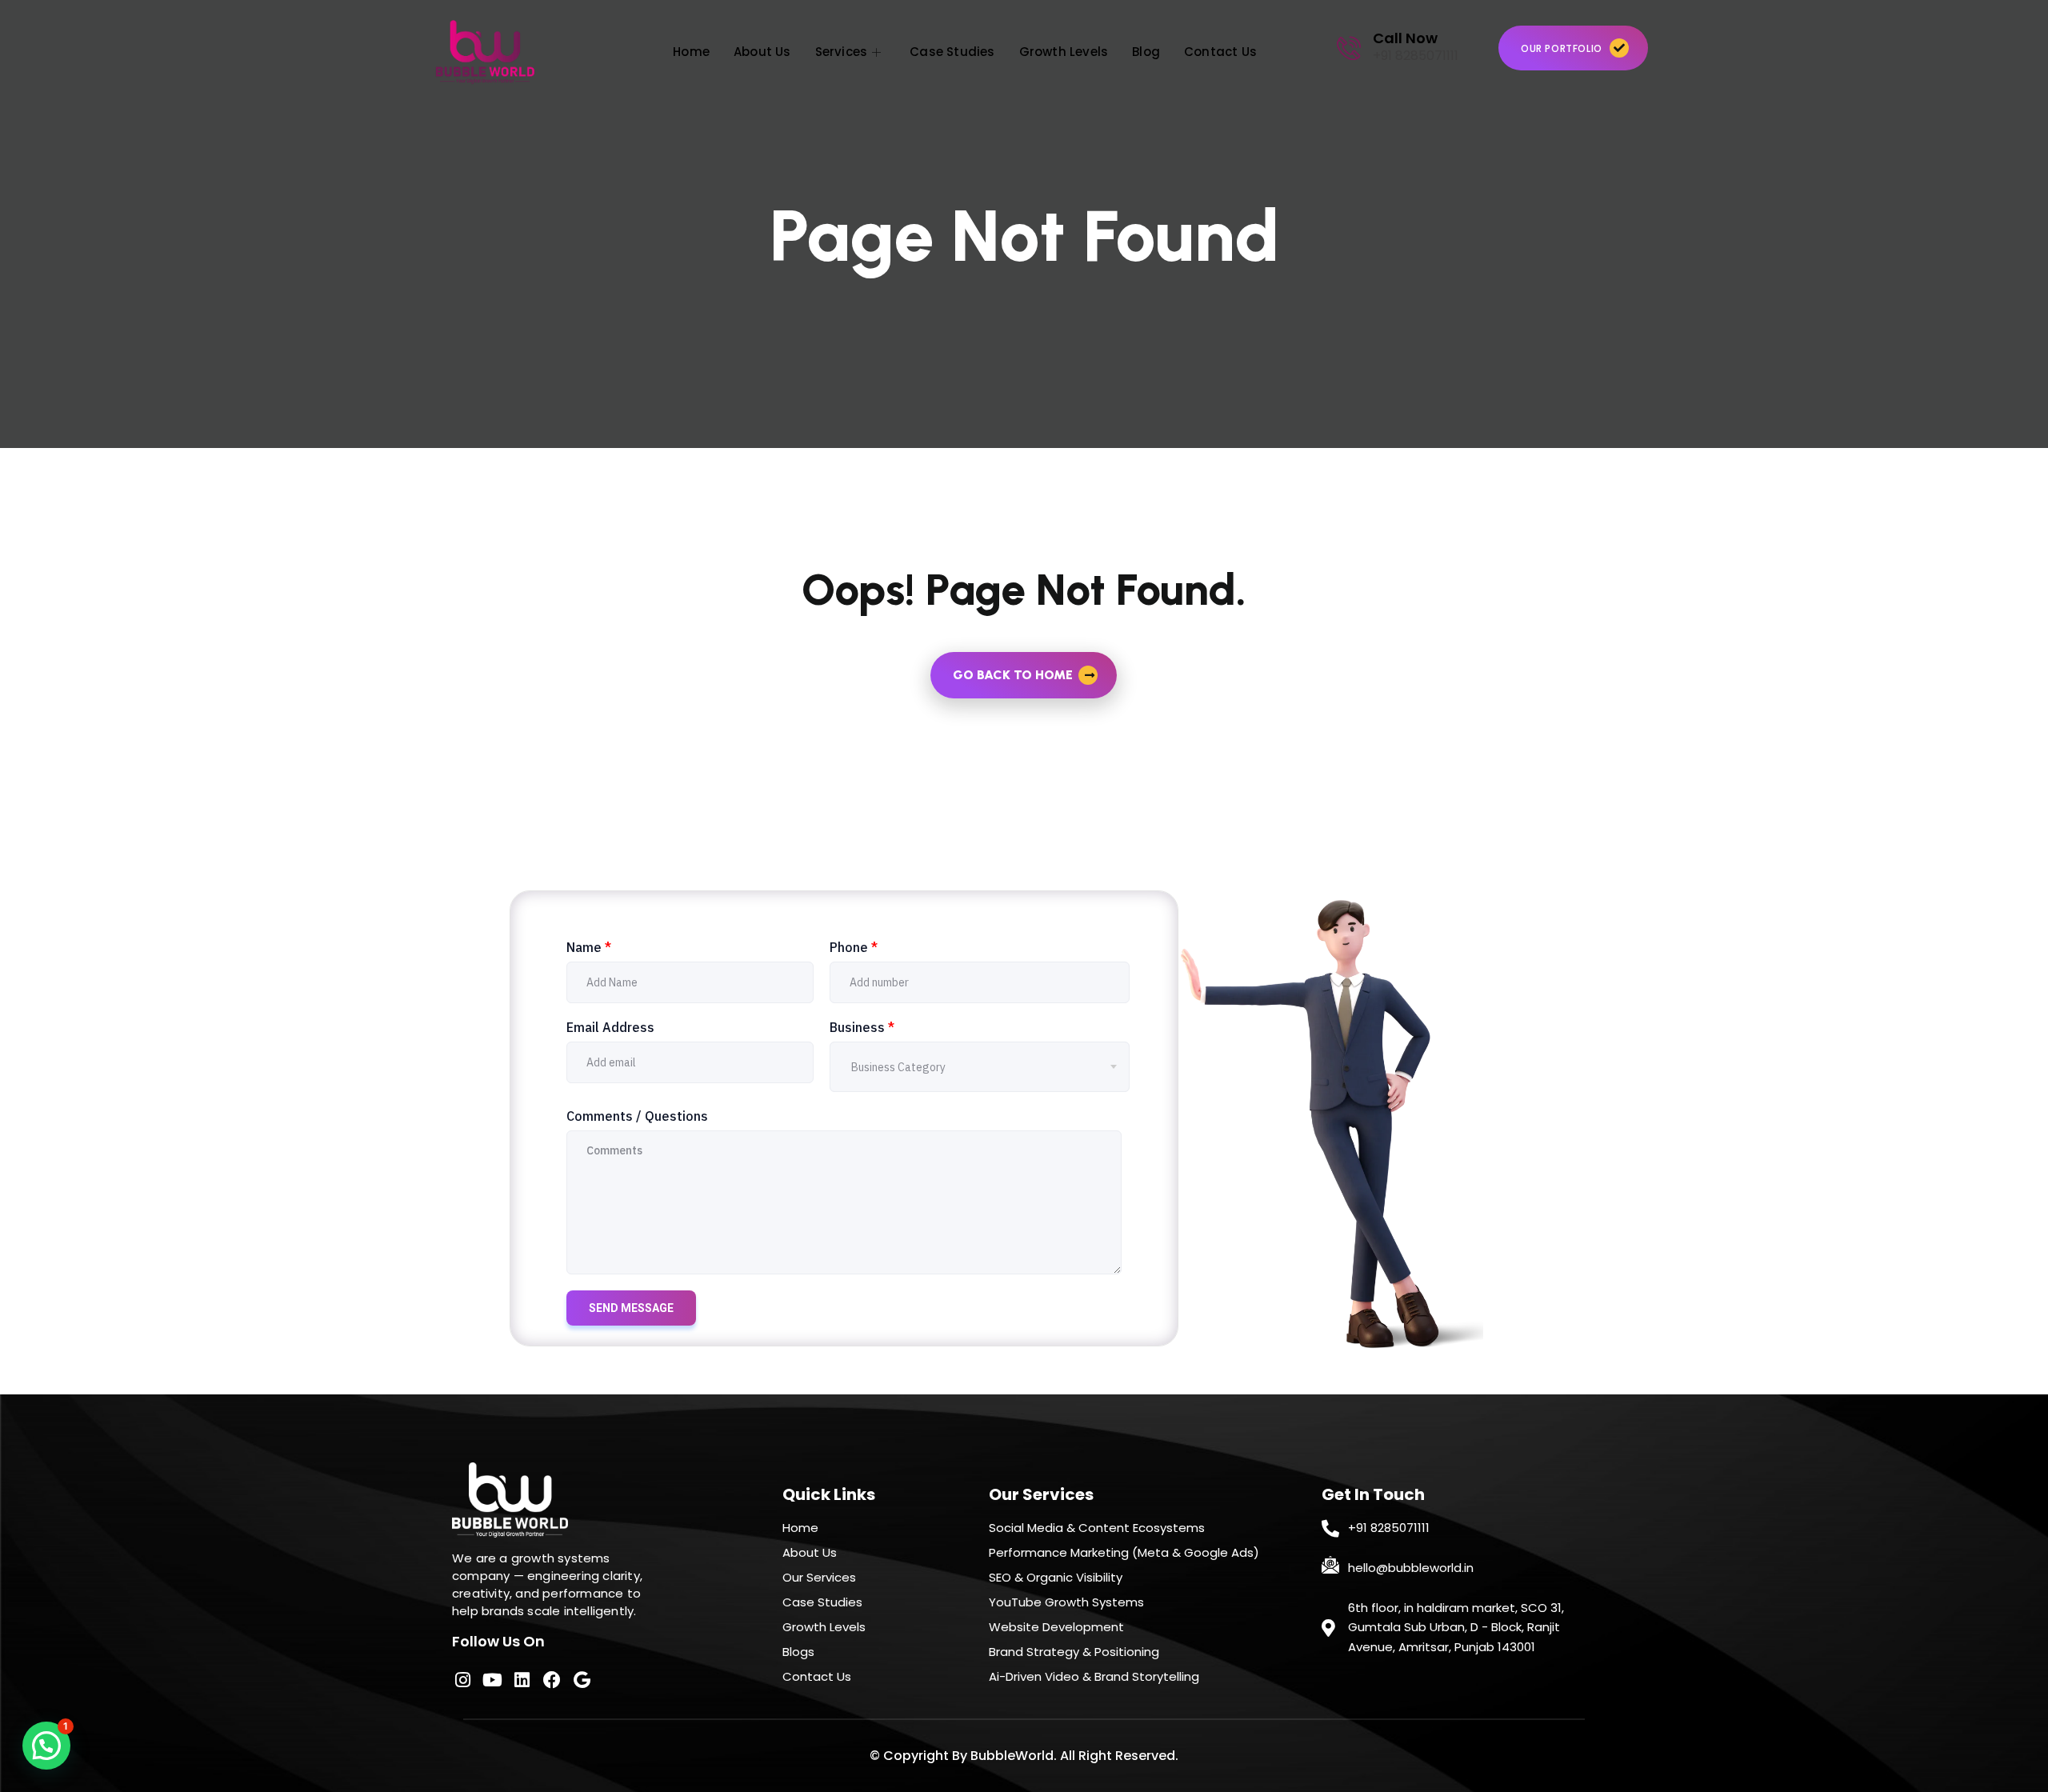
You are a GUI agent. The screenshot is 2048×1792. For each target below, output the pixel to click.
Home (691, 52)
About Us (762, 52)
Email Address (610, 1027)
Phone (854, 947)
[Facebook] (552, 1679)
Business (862, 1027)
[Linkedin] (522, 1679)
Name (589, 947)
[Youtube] (492, 1679)
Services (842, 52)
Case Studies (952, 52)
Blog (1146, 52)
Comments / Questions (637, 1116)
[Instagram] (462, 1679)
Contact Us (1220, 52)
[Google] (582, 1679)
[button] (46, 1746)
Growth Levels (1064, 52)
